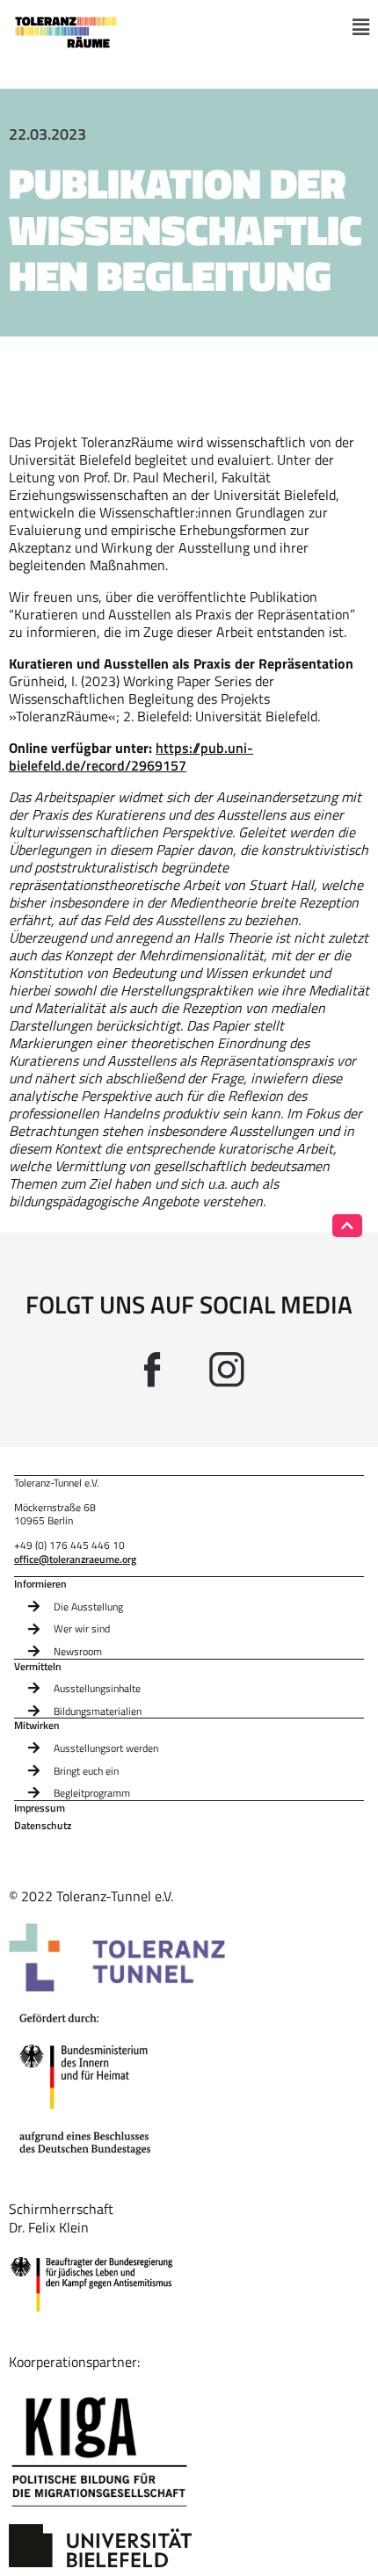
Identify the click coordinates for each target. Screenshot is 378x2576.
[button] (361, 27)
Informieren (40, 1584)
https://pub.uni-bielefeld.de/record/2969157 (131, 756)
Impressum (40, 1809)
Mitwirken (37, 1726)
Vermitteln (38, 1667)
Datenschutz (43, 1826)
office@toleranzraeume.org (75, 1559)
